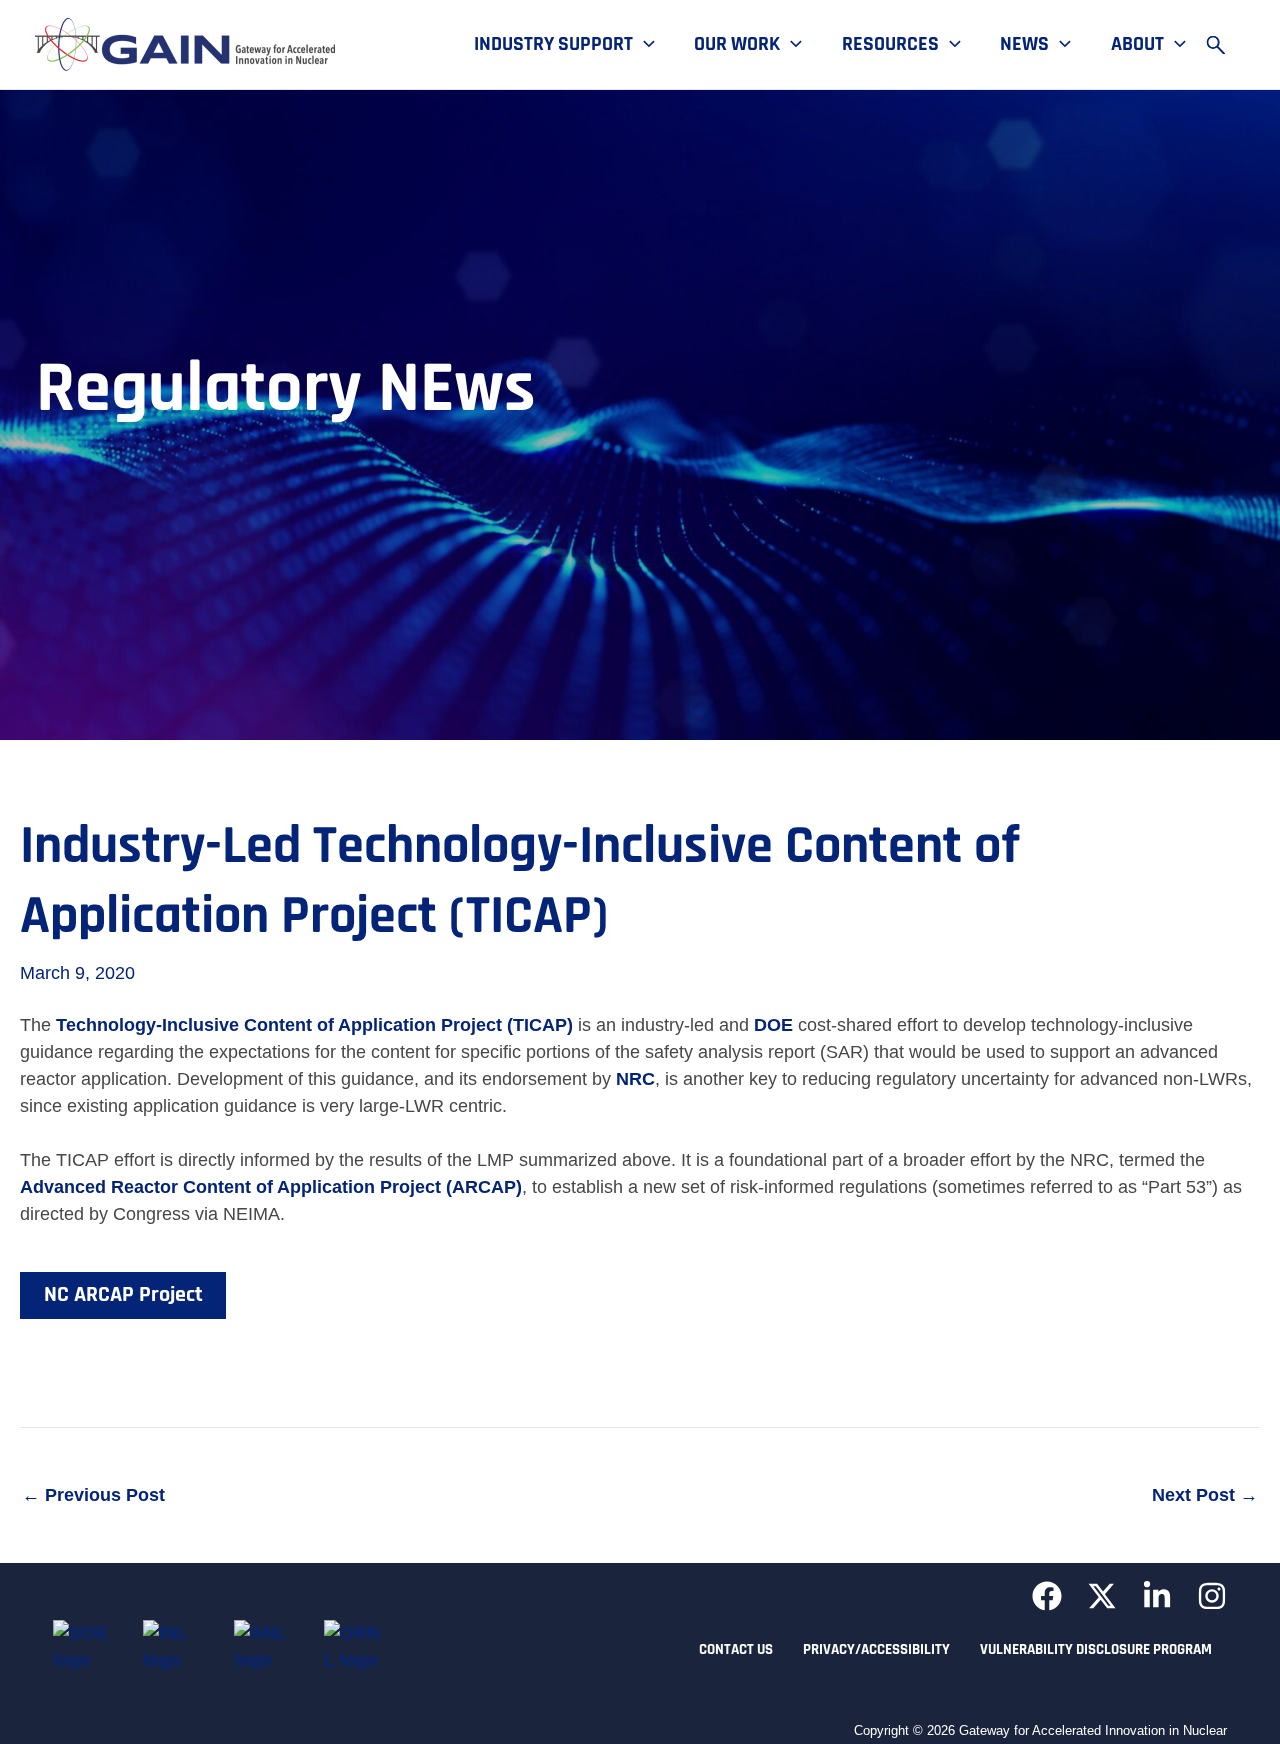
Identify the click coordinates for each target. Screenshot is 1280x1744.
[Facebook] (1047, 1596)
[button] (644, 45)
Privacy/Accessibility (876, 1649)
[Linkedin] (1157, 1596)
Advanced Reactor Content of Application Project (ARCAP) (271, 1187)
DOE (773, 1025)
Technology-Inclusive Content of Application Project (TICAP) (314, 1025)
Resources (890, 45)
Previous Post (93, 1495)
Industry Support (553, 45)
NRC (635, 1079)
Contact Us (736, 1649)
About (1137, 45)
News (1024, 45)
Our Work (737, 45)
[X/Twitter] (1102, 1596)
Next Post (1205, 1495)
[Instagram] (1212, 1596)
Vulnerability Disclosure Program (1096, 1649)
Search (1225, 45)
